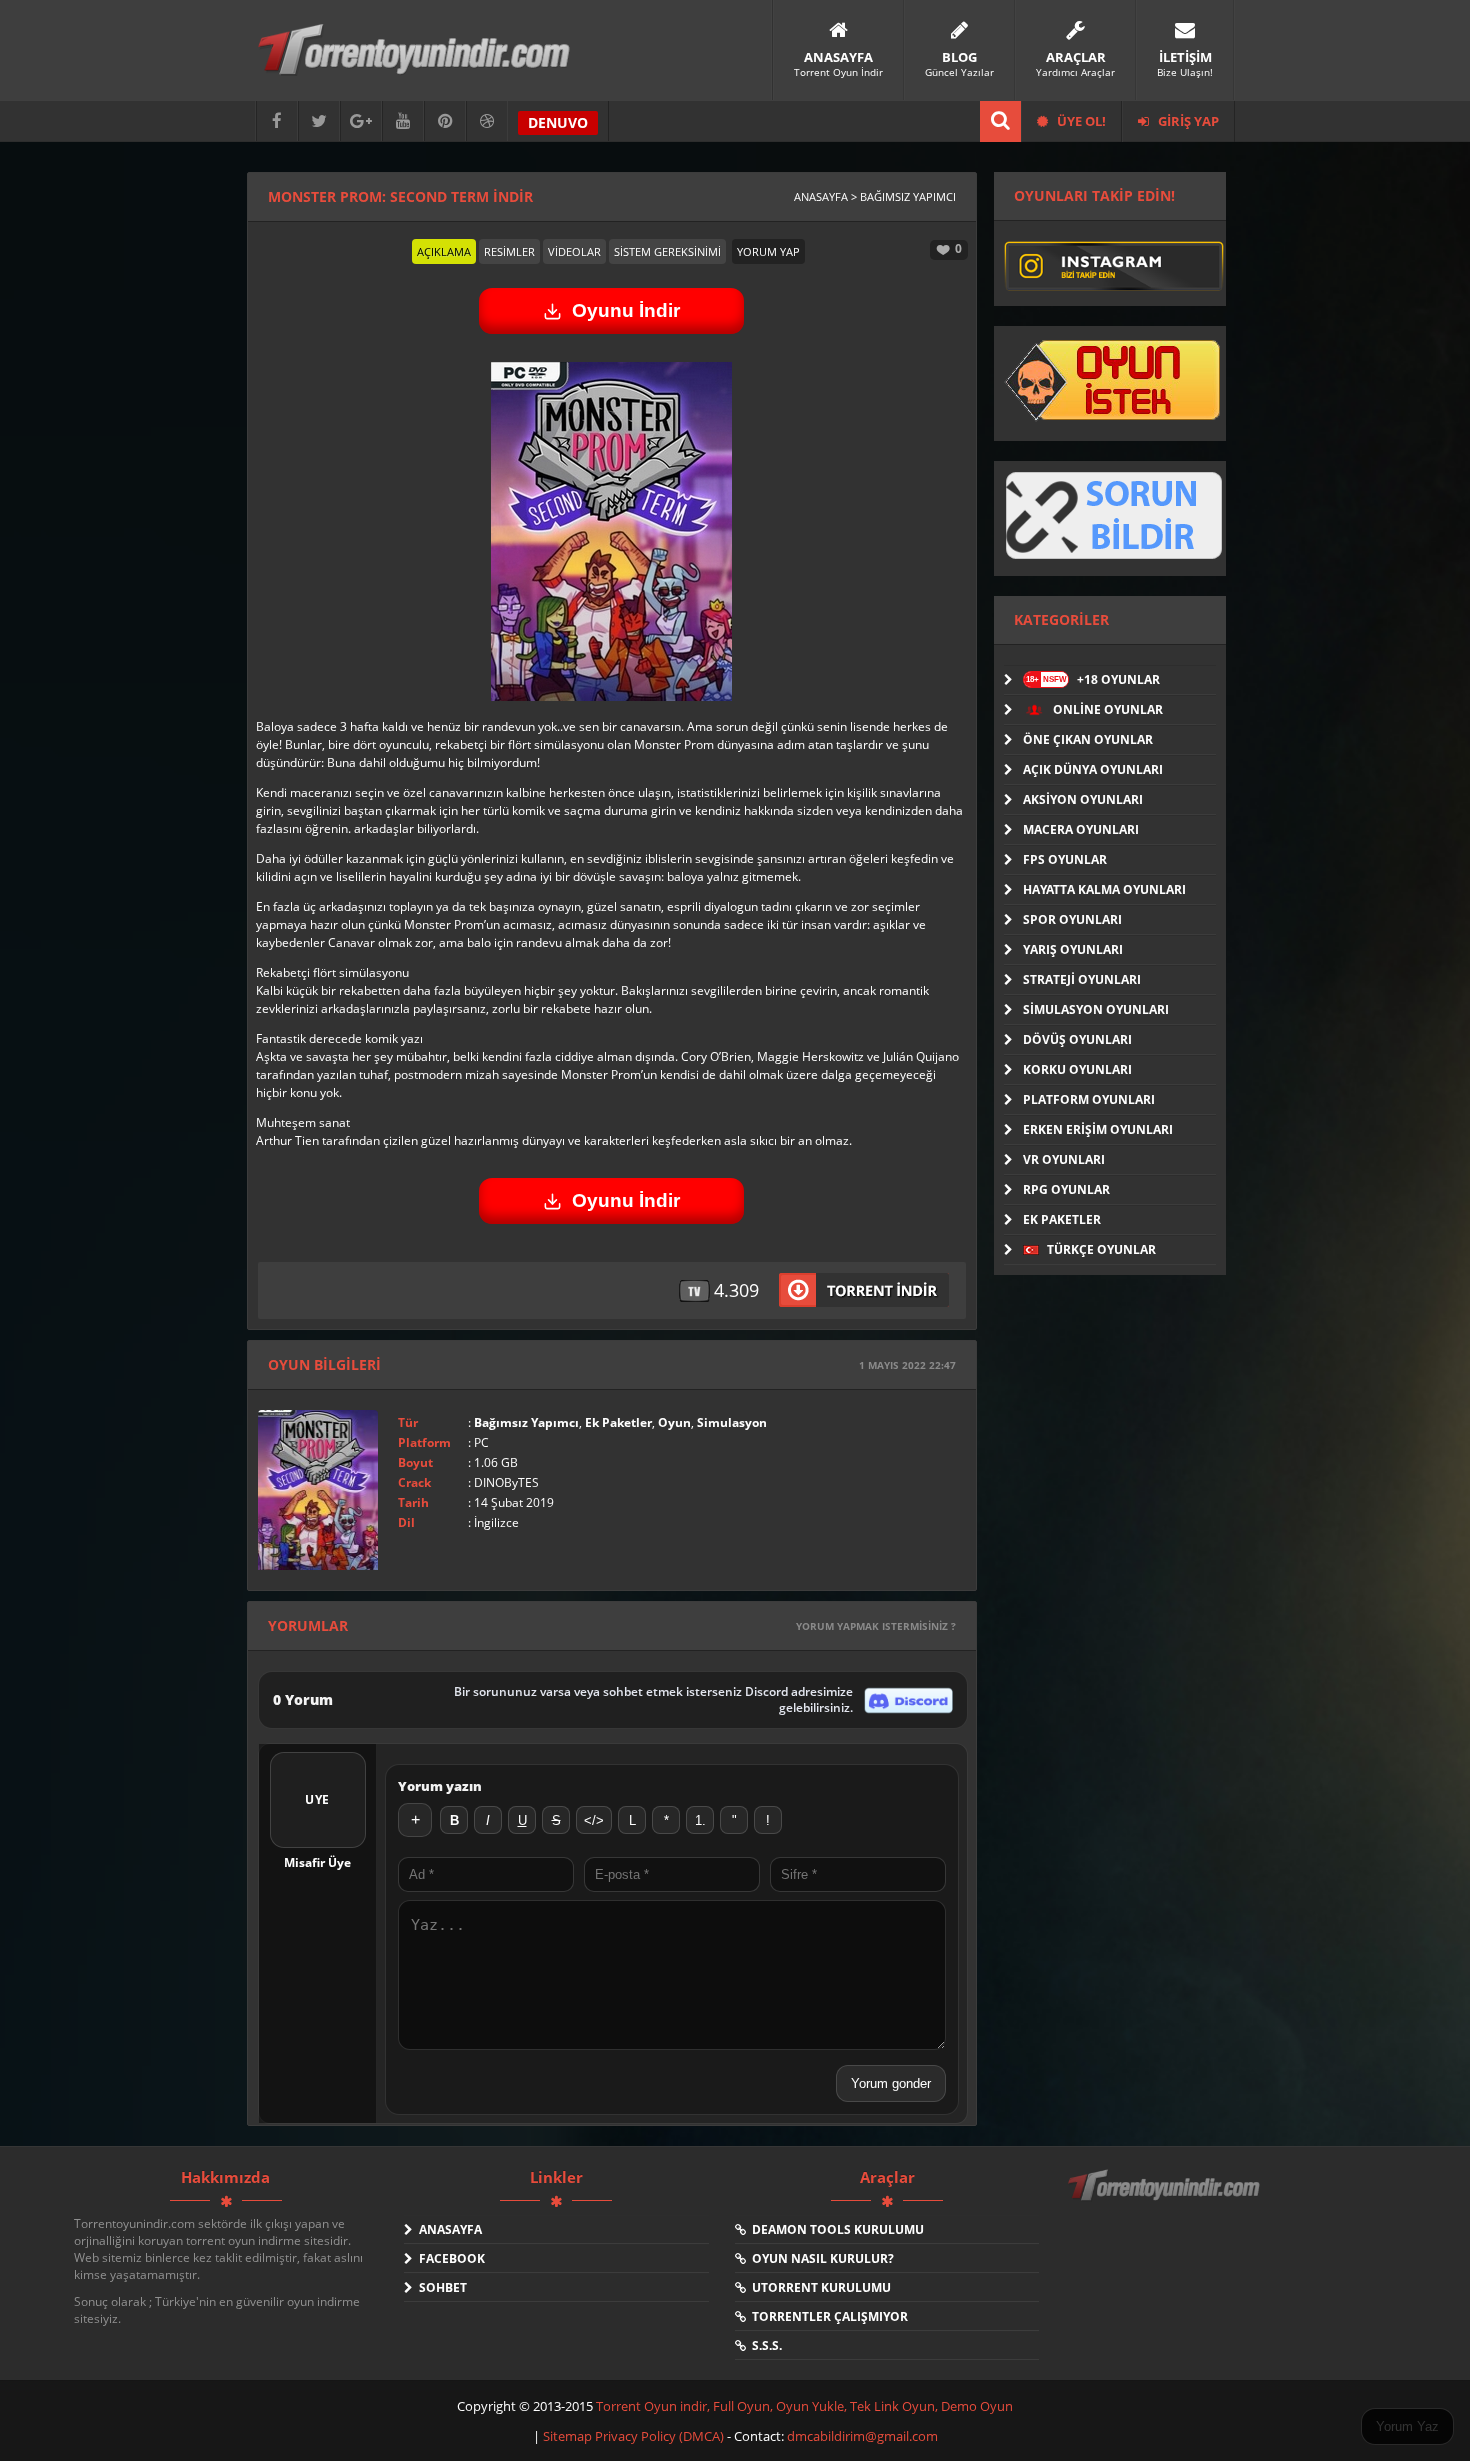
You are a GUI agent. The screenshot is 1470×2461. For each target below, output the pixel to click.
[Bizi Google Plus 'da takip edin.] (361, 121)
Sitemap (569, 2436)
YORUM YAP (768, 251)
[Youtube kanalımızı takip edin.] (403, 121)
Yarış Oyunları (1073, 949)
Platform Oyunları (1089, 1099)
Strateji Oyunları (1082, 979)
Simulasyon (732, 1422)
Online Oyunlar (1106, 709)
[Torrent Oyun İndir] (1166, 2199)
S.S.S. (764, 2345)
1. (700, 1820)
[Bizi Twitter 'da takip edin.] (319, 121)
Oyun (674, 1422)
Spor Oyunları (1072, 919)
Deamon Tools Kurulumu (835, 2229)
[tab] (444, 251)
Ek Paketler (618, 1422)
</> (594, 1820)
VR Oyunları (1064, 1159)
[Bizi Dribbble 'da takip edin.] (487, 121)
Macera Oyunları (1081, 829)
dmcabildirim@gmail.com (862, 2436)
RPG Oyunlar (1066, 1189)
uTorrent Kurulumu (818, 2287)
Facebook (449, 2258)
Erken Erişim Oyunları (1098, 1129)
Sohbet (440, 2287)
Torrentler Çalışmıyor (827, 2316)
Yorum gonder (891, 2083)
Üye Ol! (1080, 121)
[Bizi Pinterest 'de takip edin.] (445, 121)
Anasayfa (447, 2229)
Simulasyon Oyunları (1096, 1009)
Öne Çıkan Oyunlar (1088, 739)
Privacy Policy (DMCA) (659, 2436)
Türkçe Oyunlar (1100, 1249)
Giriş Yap (1187, 121)
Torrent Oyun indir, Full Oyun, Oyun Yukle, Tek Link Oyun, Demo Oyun (804, 2406)
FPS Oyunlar (1065, 859)
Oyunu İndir (626, 310)
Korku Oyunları (1077, 1069)
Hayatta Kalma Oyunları (1104, 889)
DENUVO (558, 122)
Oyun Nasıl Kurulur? (820, 2258)
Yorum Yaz (1407, 2426)
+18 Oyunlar (1093, 679)
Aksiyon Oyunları (1083, 799)
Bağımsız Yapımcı (526, 1422)
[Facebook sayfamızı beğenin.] (277, 121)
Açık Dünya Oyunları (1093, 769)
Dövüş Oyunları (1077, 1039)
